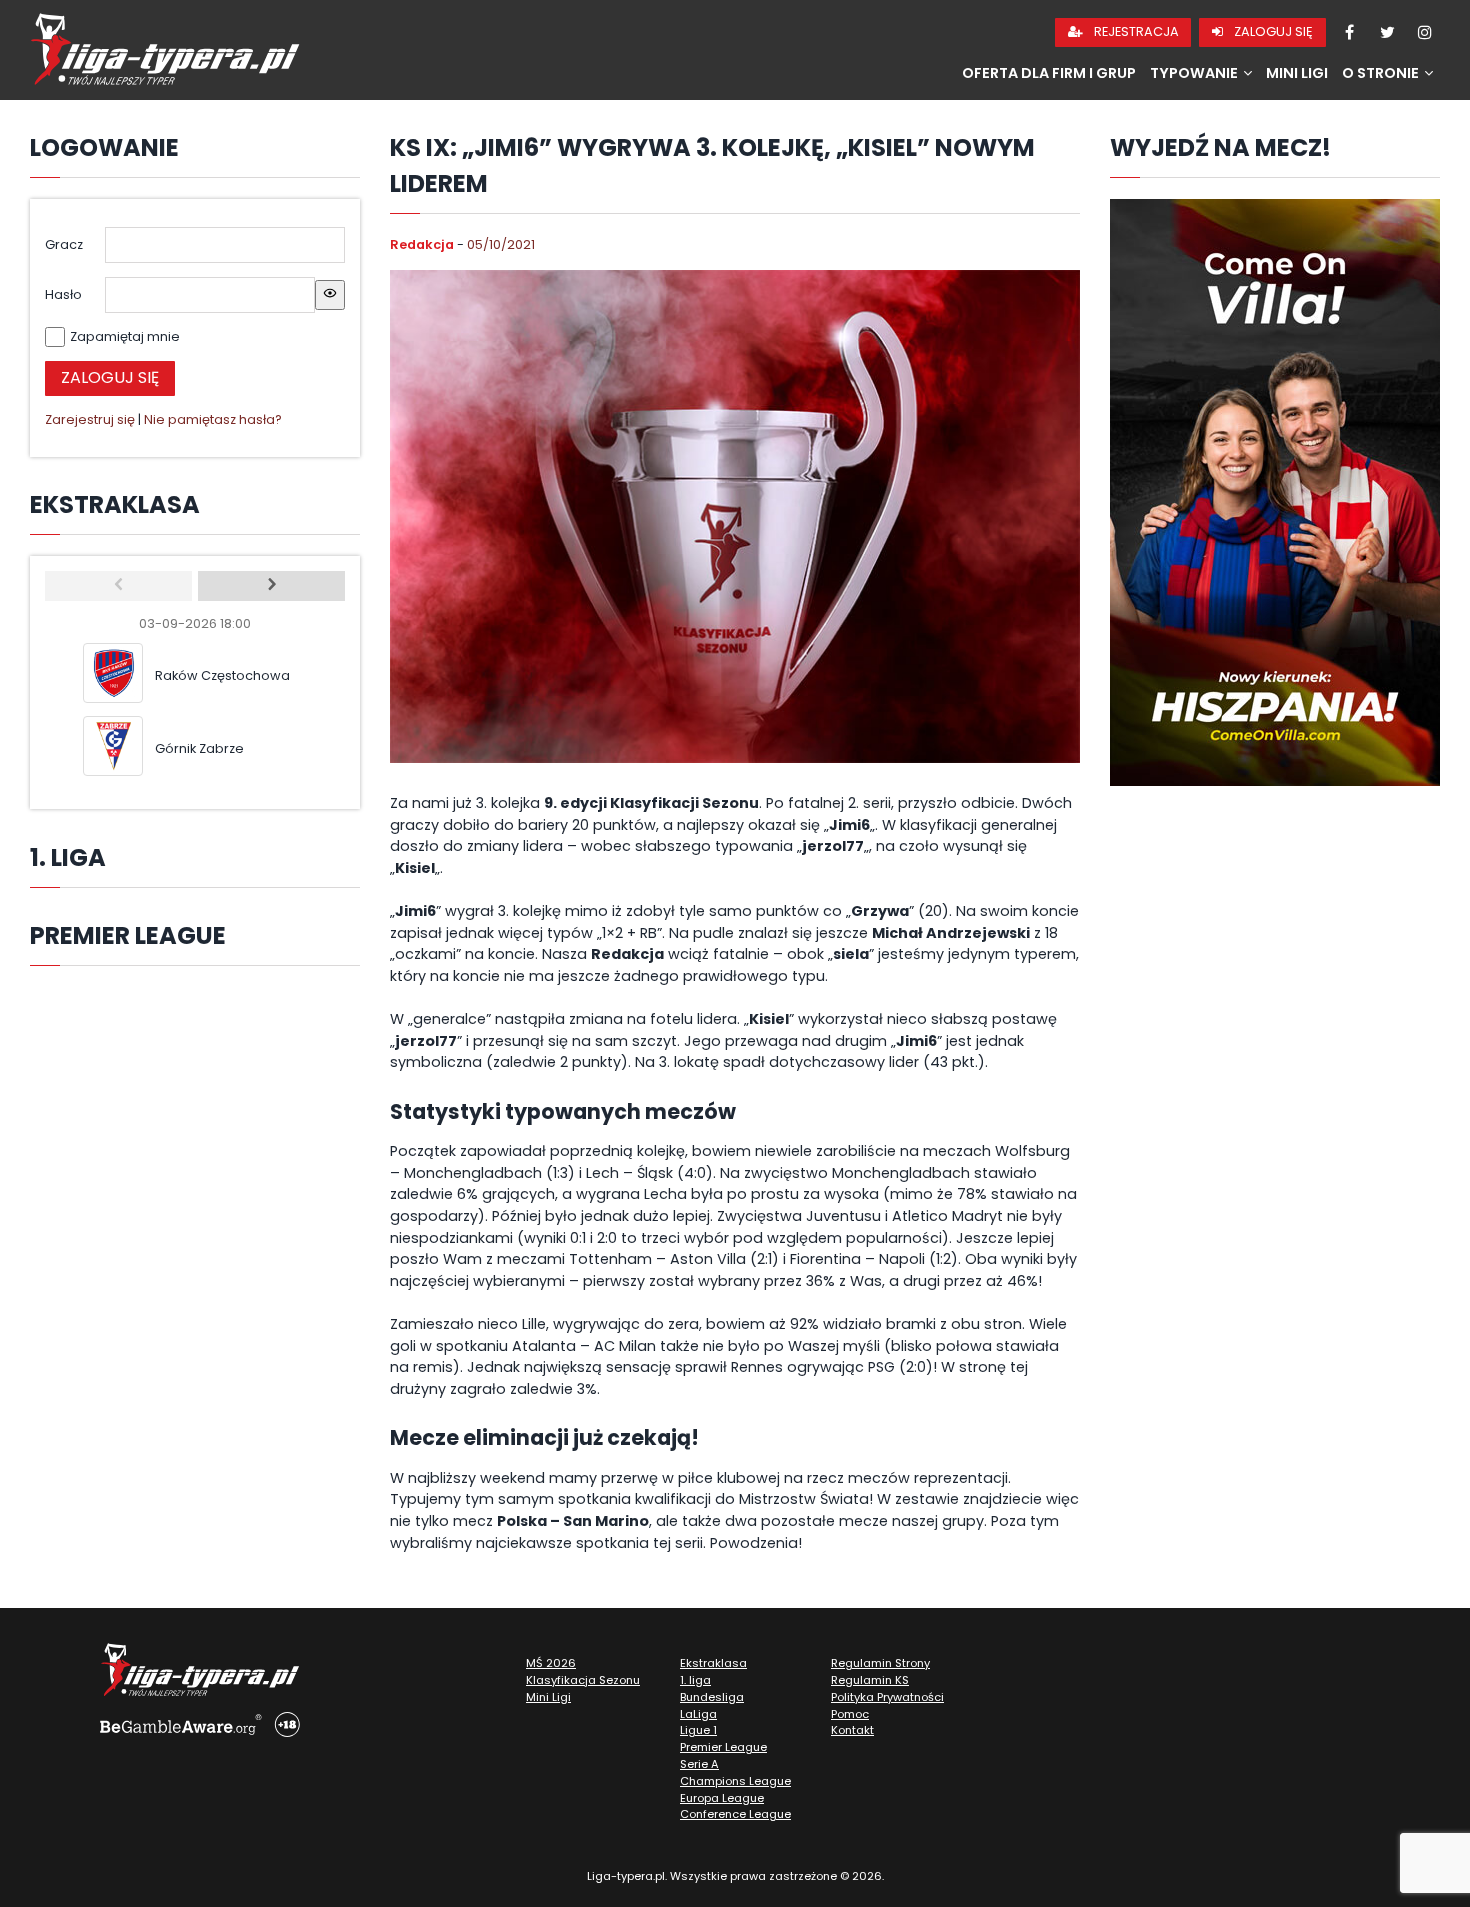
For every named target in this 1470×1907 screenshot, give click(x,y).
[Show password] (330, 295)
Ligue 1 (698, 1730)
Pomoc (850, 1714)
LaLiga (698, 1714)
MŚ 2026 (551, 1663)
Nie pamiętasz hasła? (213, 419)
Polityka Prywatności (887, 1697)
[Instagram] (1425, 33)
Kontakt (852, 1730)
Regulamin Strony (880, 1663)
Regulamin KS (870, 1680)
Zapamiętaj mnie (125, 336)
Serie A (699, 1764)
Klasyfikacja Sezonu (583, 1680)
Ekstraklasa (713, 1663)
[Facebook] (1349, 33)
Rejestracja (1135, 31)
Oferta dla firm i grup (1049, 73)
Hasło (63, 294)
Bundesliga (712, 1697)
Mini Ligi (1297, 73)
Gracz (64, 244)
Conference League (735, 1814)
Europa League (722, 1798)
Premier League (723, 1747)
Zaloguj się (1272, 31)
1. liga (695, 1680)
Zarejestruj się (90, 419)
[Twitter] (1387, 33)
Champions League (735, 1781)
